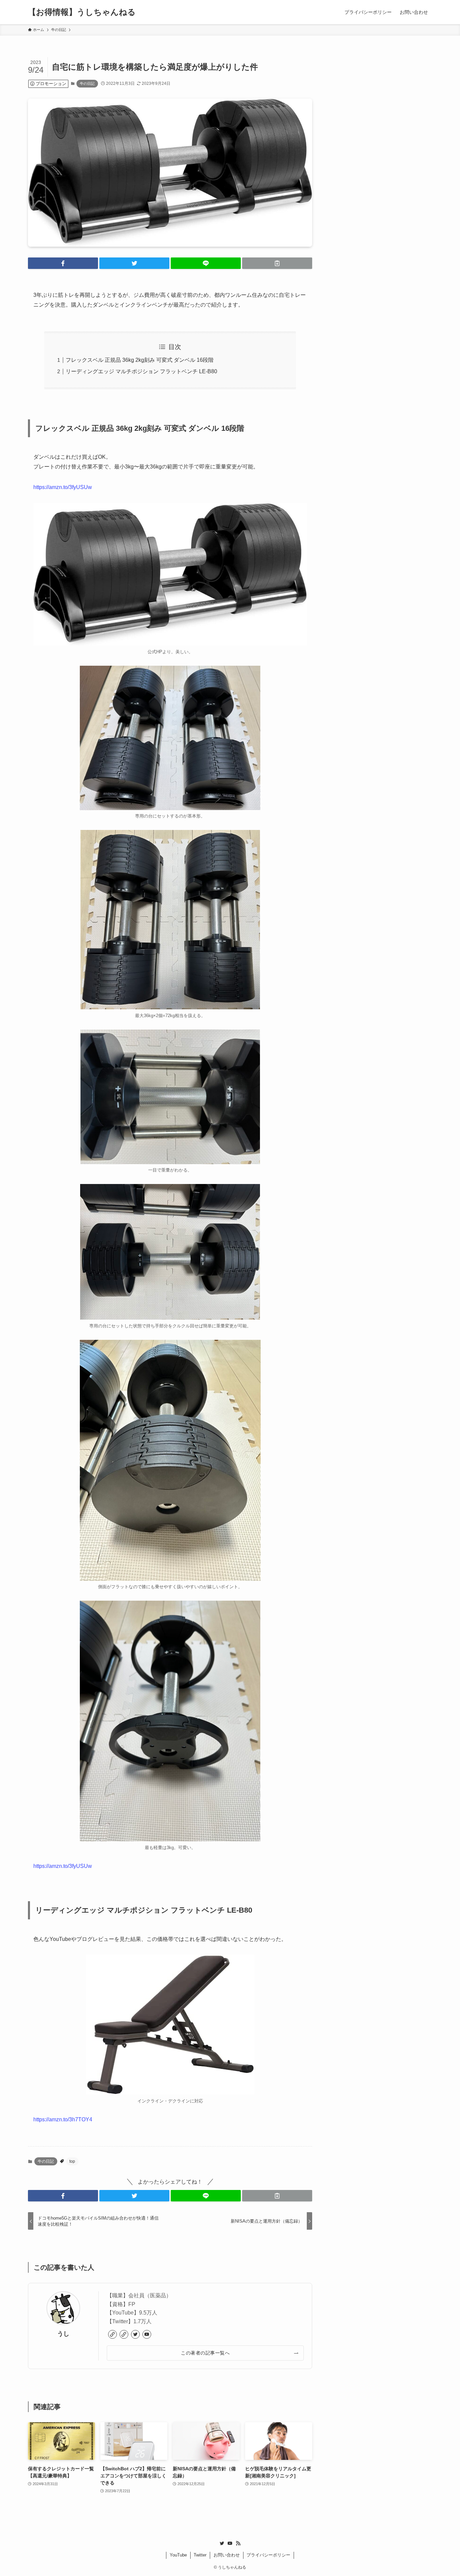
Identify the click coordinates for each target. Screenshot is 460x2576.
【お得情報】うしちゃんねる (82, 12)
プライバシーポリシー (268, 2555)
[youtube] (147, 2334)
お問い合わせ (227, 2555)
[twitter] (135, 2334)
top (72, 2161)
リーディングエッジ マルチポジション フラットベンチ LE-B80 (141, 371)
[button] (63, 263)
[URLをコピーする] (277, 263)
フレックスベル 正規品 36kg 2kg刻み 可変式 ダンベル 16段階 (140, 360)
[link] (112, 2334)
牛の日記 (87, 83)
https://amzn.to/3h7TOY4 (63, 2119)
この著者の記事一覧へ (205, 2353)
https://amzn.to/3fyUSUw (63, 487)
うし (63, 2334)
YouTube (178, 2555)
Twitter (200, 2555)
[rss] (238, 2543)
